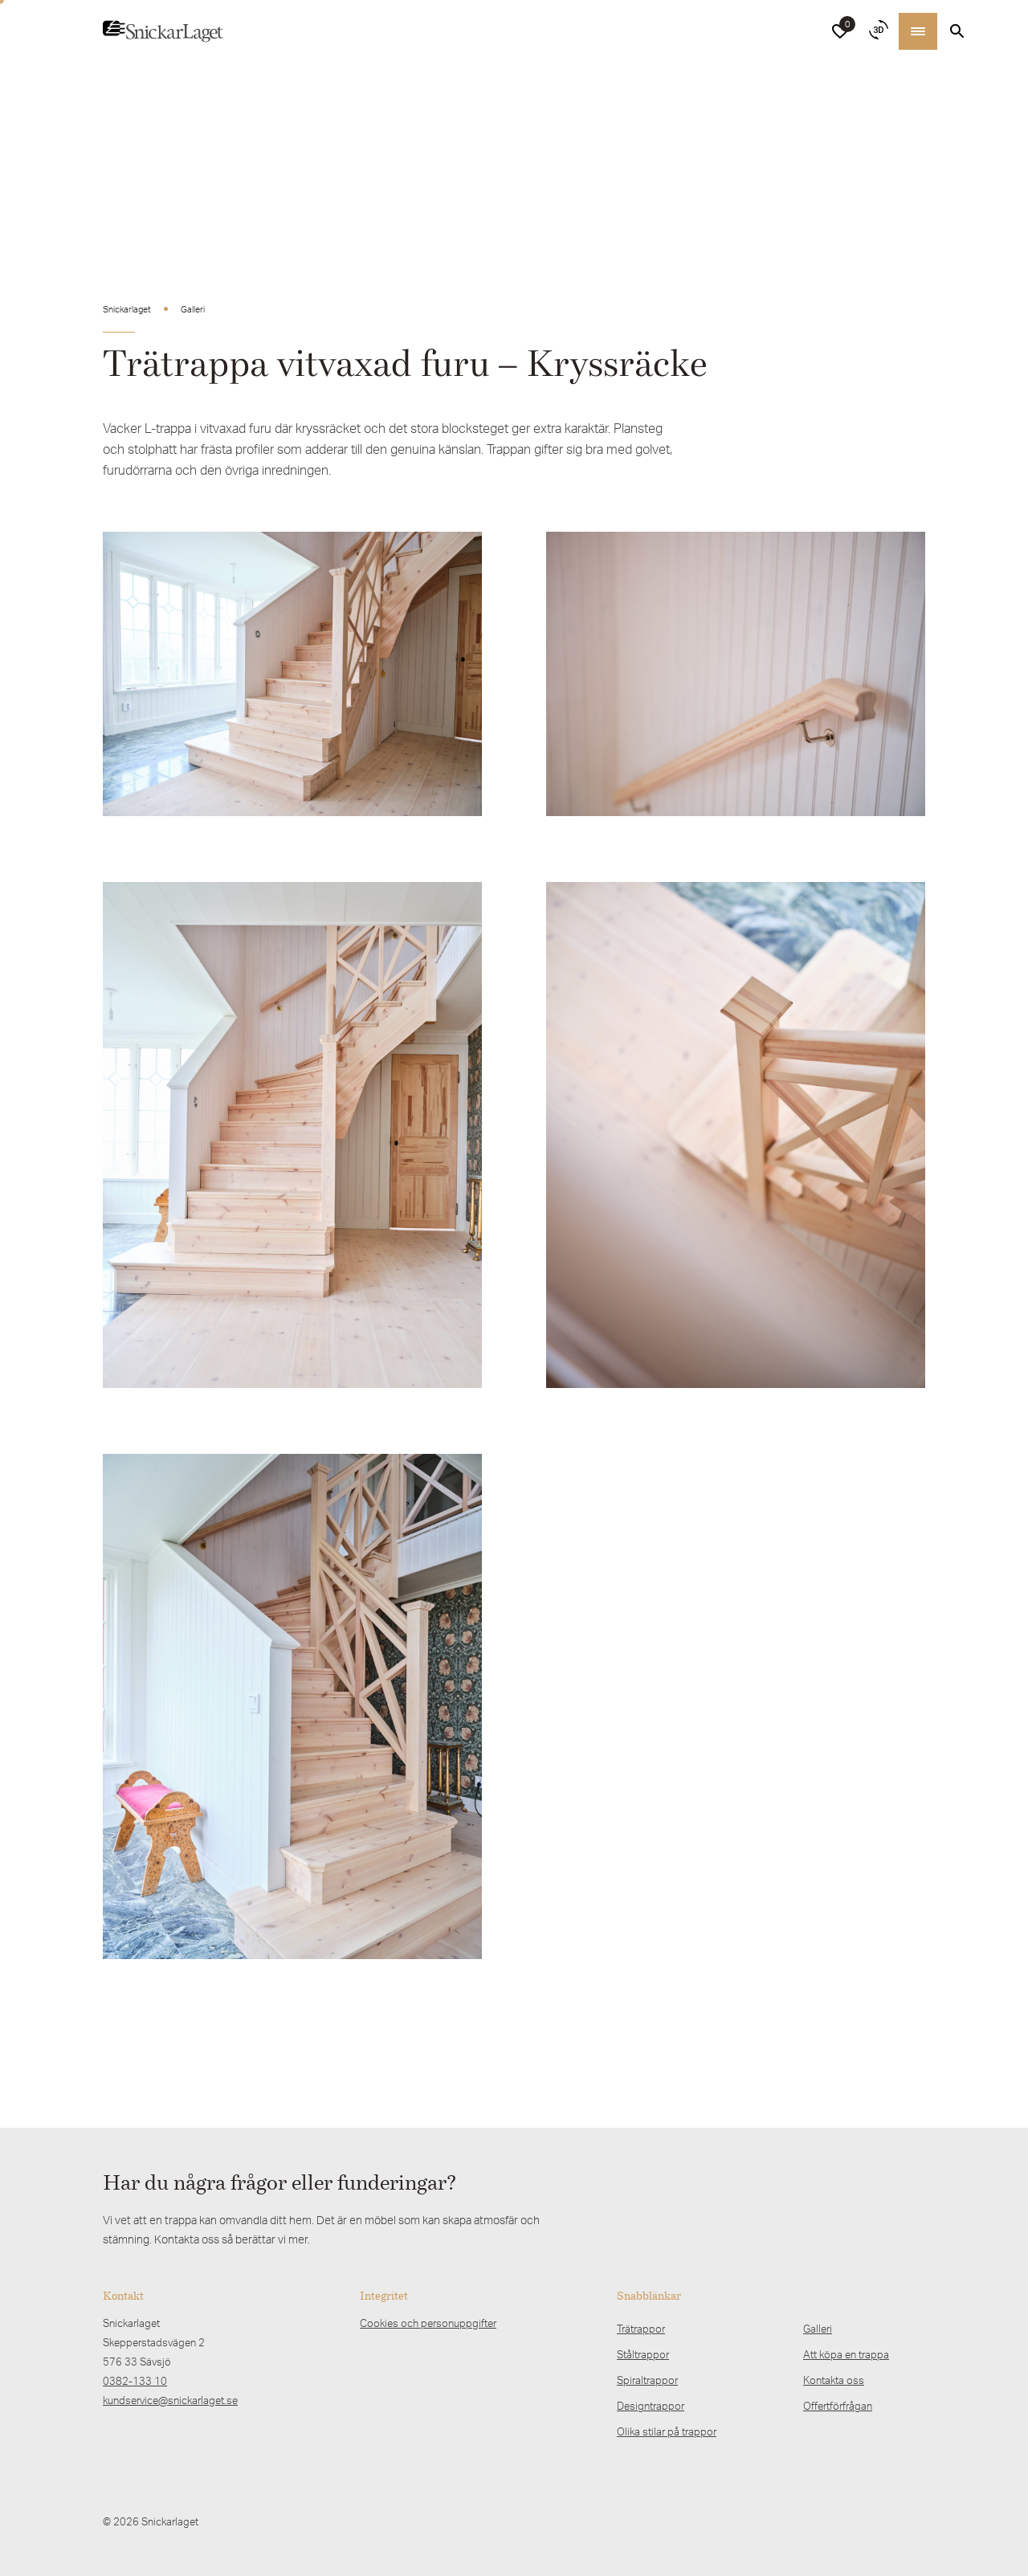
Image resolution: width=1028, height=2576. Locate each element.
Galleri (818, 2329)
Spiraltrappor (647, 2380)
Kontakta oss (834, 2380)
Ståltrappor (643, 2354)
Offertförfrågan (838, 2406)
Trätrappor (641, 2329)
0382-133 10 (135, 2381)
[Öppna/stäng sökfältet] (957, 31)
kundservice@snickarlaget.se (170, 2400)
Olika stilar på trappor (667, 2431)
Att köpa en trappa (846, 2354)
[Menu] (918, 31)
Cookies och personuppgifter (428, 2323)
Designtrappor (651, 2406)
